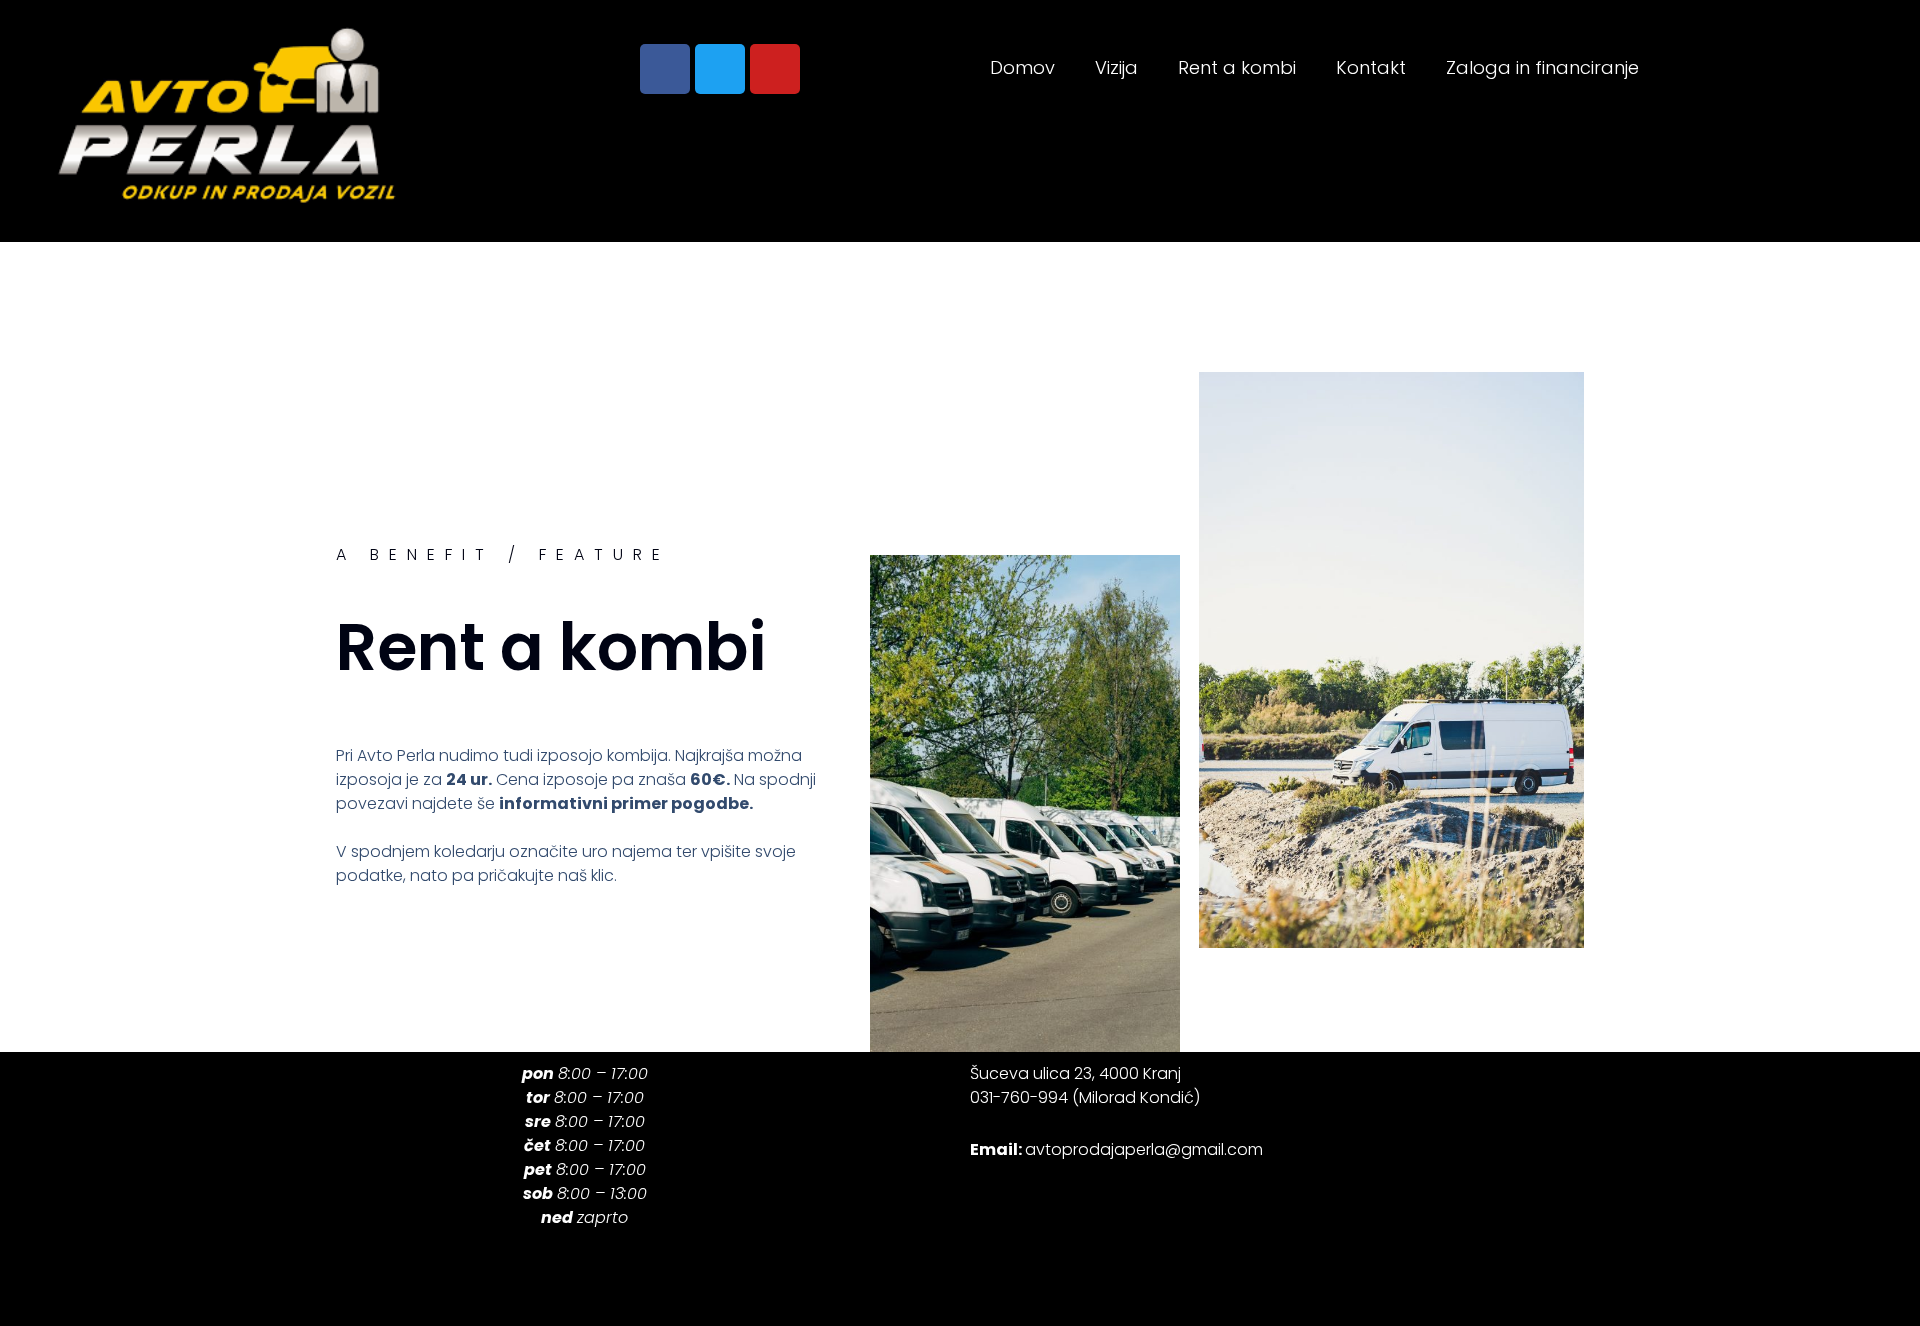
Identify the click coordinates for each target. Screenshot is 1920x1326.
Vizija (1116, 67)
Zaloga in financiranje (1542, 67)
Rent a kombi (1237, 67)
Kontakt (1371, 67)
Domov (1022, 67)
